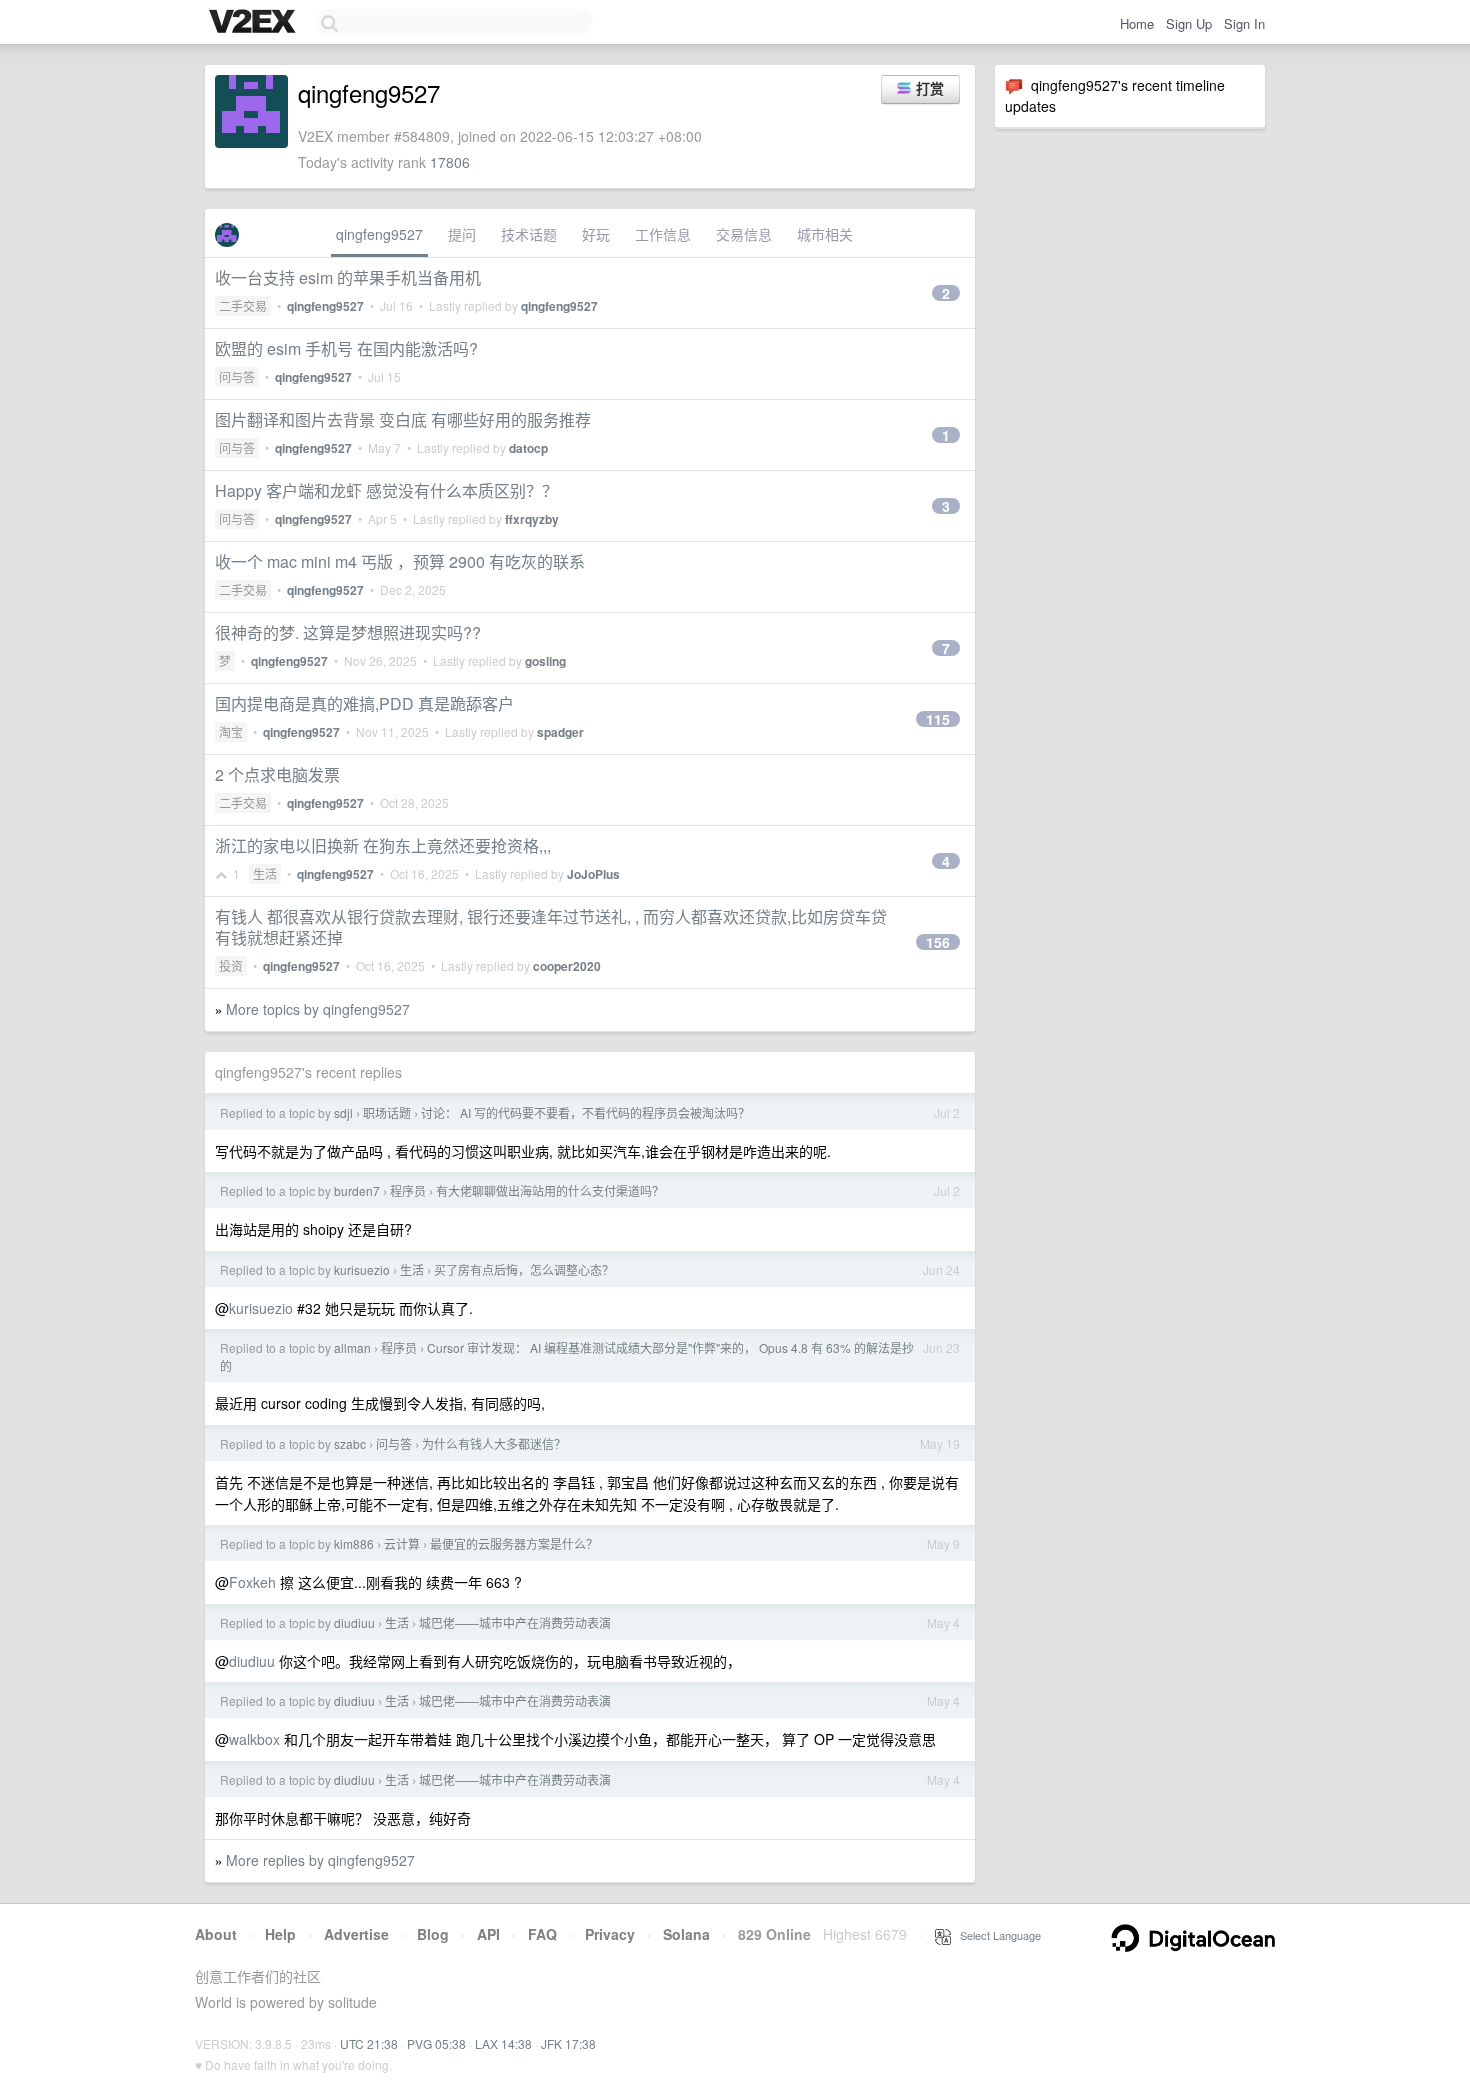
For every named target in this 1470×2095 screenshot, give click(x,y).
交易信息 (744, 234)
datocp (528, 448)
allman (352, 1347)
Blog (433, 1934)
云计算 (402, 1543)
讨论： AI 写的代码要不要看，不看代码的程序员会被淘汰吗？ (585, 1112)
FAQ (542, 1934)
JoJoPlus (593, 874)
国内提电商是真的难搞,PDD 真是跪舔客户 (364, 703)
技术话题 (529, 234)
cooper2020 (567, 966)
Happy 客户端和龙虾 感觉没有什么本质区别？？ (386, 490)
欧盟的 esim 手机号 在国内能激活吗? (346, 348)
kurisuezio (362, 1269)
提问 (462, 234)
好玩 (596, 234)
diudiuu (354, 1622)
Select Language (996, 1935)
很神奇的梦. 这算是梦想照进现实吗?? (348, 632)
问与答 (237, 376)
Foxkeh (252, 1582)
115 (938, 719)
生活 (265, 873)
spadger (560, 732)
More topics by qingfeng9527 (318, 1009)
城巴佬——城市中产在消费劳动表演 (515, 1622)
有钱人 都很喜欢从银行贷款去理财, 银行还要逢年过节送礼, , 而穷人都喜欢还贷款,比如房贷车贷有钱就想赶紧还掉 (551, 927)
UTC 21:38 (369, 2043)
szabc (350, 1443)
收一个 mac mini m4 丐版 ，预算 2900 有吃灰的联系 (400, 561)
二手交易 (243, 305)
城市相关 (825, 234)
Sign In (1244, 23)
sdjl (343, 1112)
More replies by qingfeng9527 (320, 1860)
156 (938, 942)
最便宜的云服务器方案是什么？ (514, 1543)
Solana (686, 1934)
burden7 (357, 1190)
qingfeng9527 (379, 234)
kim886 (354, 1543)
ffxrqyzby (532, 519)
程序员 (408, 1190)
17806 (450, 162)
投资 (231, 965)
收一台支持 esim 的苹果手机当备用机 (348, 277)
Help (280, 1934)
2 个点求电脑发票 (277, 774)
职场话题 (387, 1112)
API (488, 1934)
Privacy (610, 1934)
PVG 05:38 (436, 2043)
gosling (545, 661)
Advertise (356, 1934)
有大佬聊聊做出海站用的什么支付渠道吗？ (550, 1190)
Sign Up (1189, 23)
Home (1137, 23)
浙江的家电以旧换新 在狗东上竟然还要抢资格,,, (383, 845)
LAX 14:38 (503, 2043)
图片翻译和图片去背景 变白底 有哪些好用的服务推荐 (403, 419)
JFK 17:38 (568, 2043)
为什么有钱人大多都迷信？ (494, 1443)
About (216, 1934)
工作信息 (663, 234)
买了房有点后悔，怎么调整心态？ (524, 1269)
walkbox (254, 1739)
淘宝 (231, 731)
